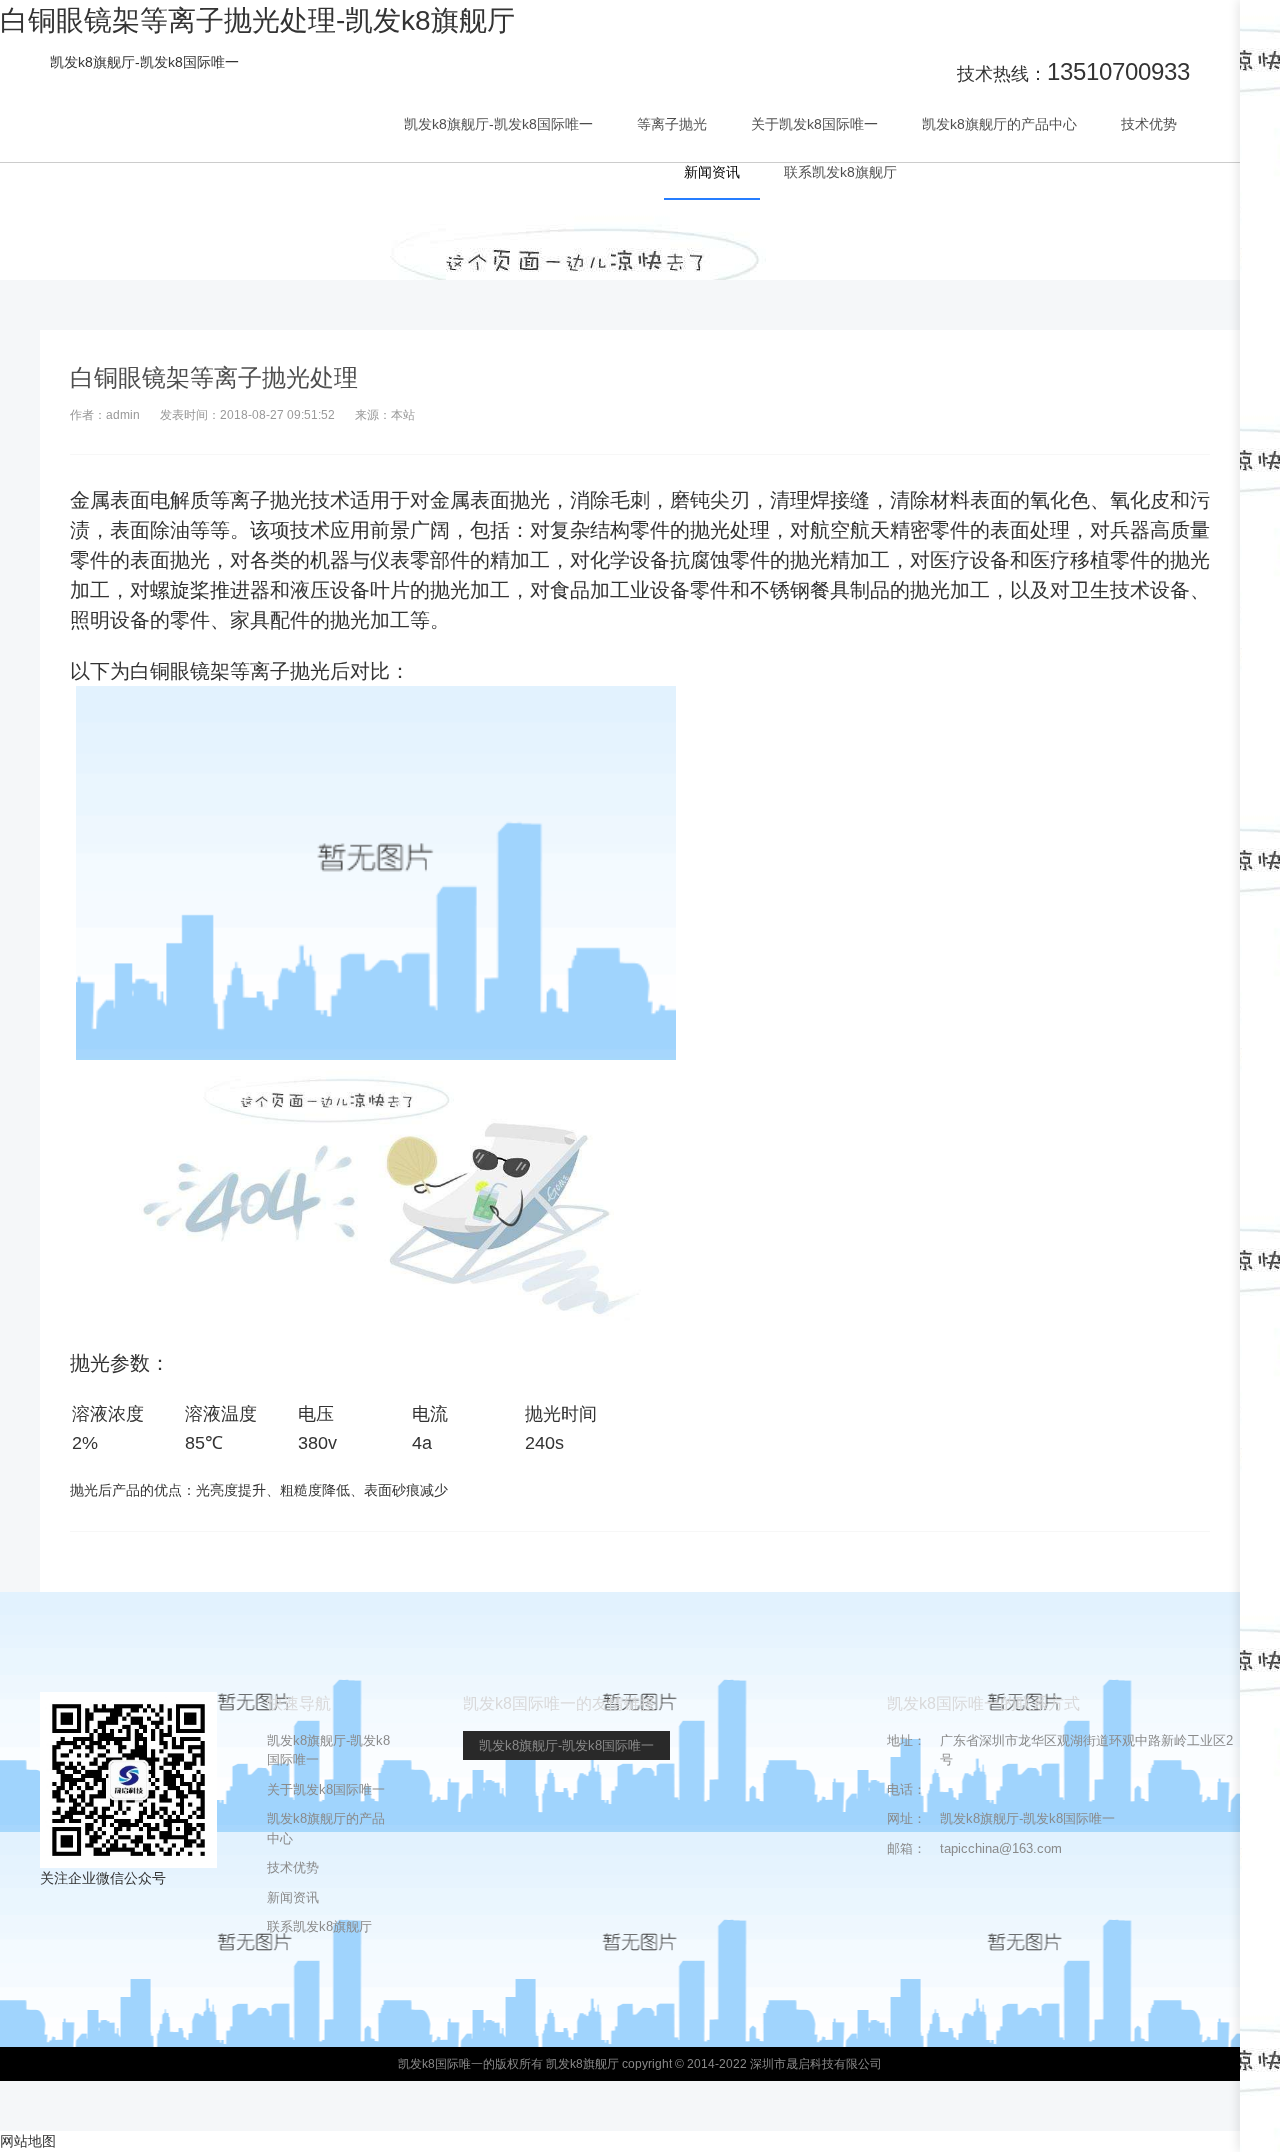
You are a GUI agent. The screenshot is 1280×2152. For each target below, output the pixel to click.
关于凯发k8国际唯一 (814, 124)
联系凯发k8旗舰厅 (840, 172)
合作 (1260, 134)
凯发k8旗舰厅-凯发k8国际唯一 (144, 62)
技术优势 (1149, 124)
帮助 (1260, 276)
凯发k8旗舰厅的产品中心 (999, 124)
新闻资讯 (712, 172)
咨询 (1260, 201)
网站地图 (28, 2141)
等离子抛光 (672, 124)
